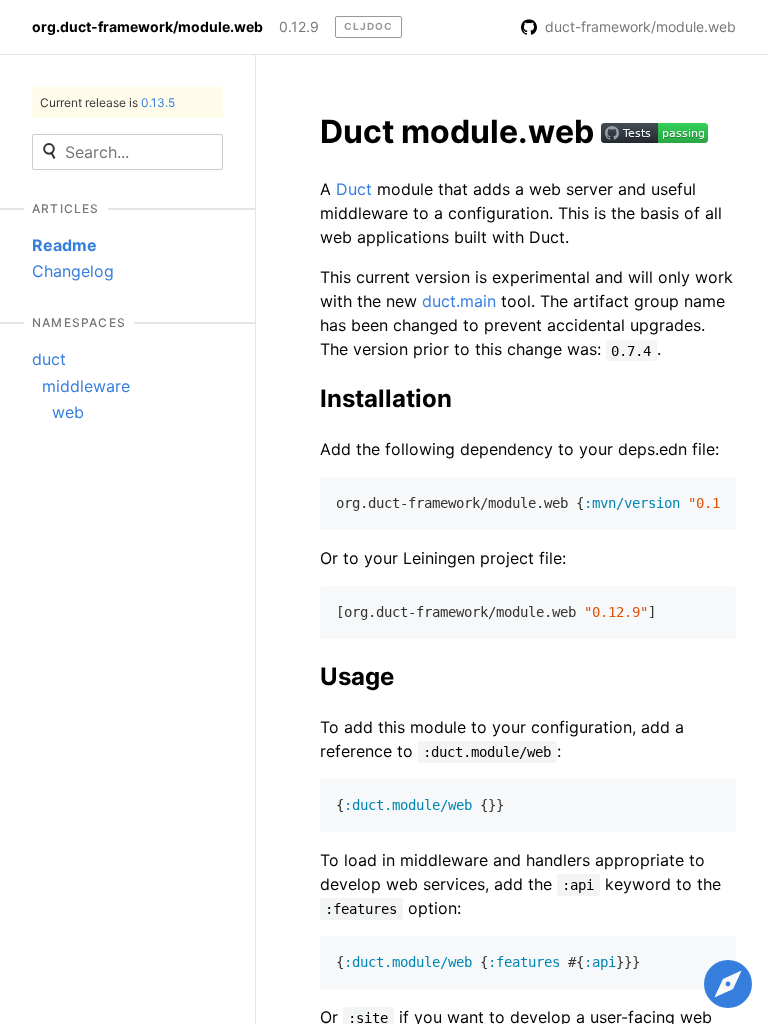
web (68, 412)
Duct (354, 189)
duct (49, 359)
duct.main (459, 301)
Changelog (73, 271)
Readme (64, 245)
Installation (386, 398)
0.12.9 (299, 27)
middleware (86, 386)
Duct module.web (460, 131)
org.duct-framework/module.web (147, 27)
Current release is (107, 102)
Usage (357, 676)
